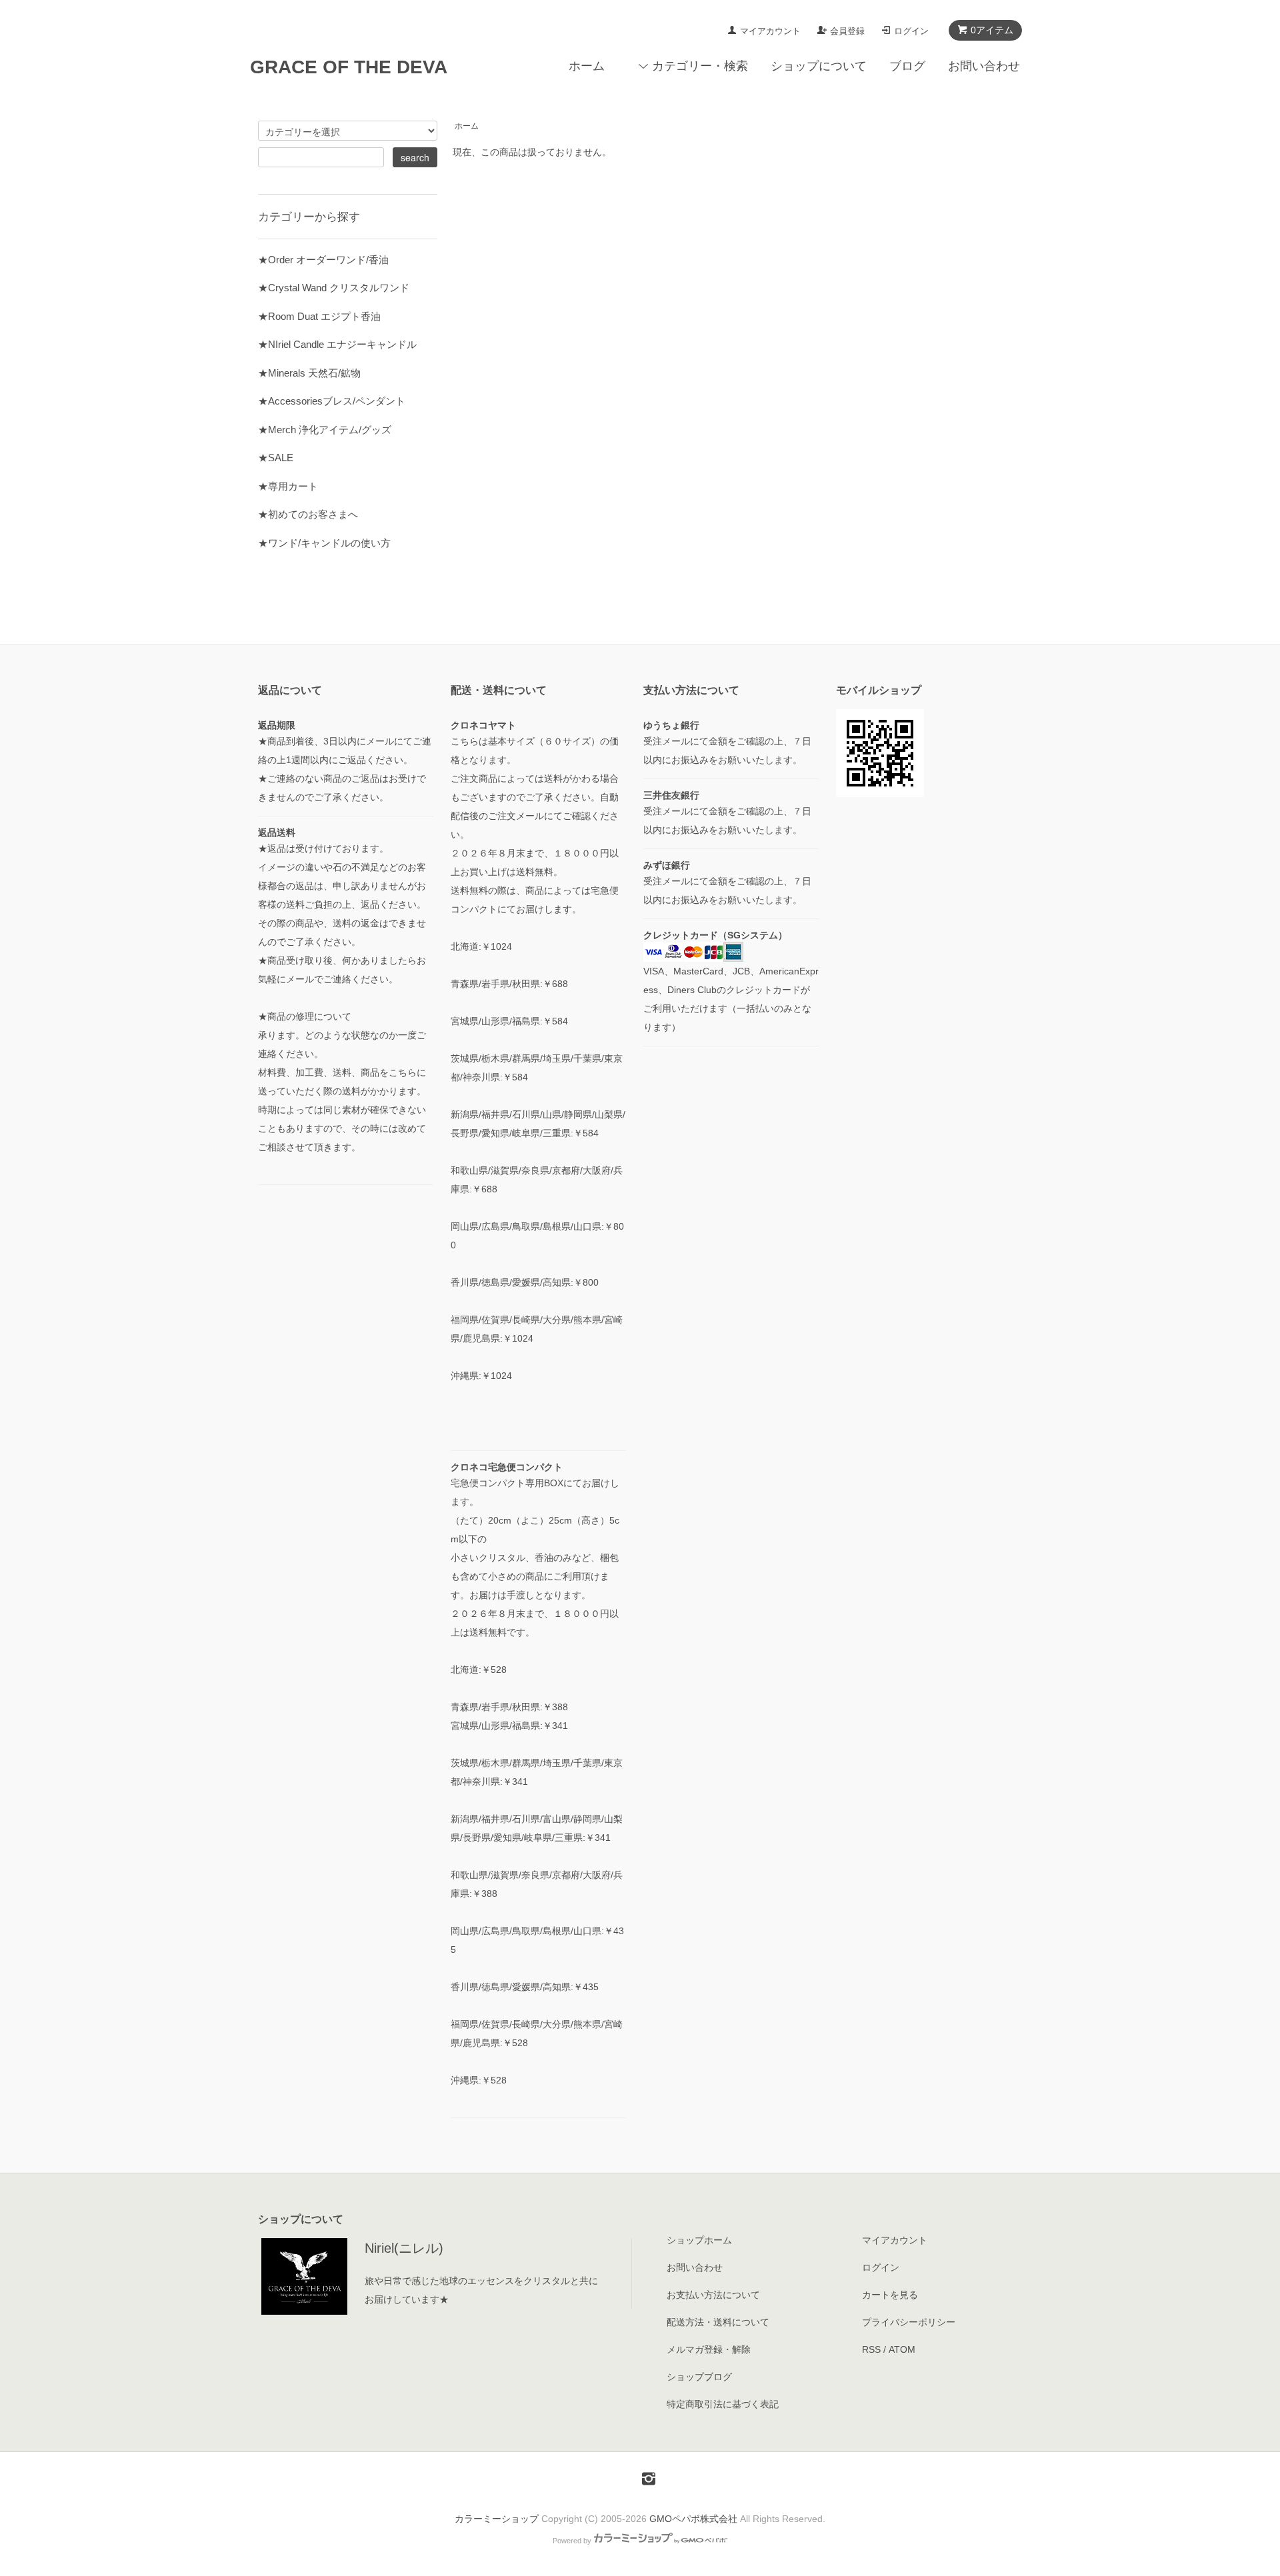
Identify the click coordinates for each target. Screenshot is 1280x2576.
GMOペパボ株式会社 (693, 2519)
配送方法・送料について (718, 2322)
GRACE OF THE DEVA (349, 67)
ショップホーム (699, 2240)
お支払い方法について (713, 2295)
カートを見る (890, 2295)
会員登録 (847, 31)
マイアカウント (770, 31)
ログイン (911, 31)
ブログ (907, 66)
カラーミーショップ (497, 2519)
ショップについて (819, 66)
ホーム (587, 66)
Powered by (572, 2541)
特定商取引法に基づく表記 (723, 2404)
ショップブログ (699, 2377)
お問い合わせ (984, 66)
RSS (871, 2349)
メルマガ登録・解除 (709, 2349)
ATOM (902, 2349)
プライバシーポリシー (909, 2322)
